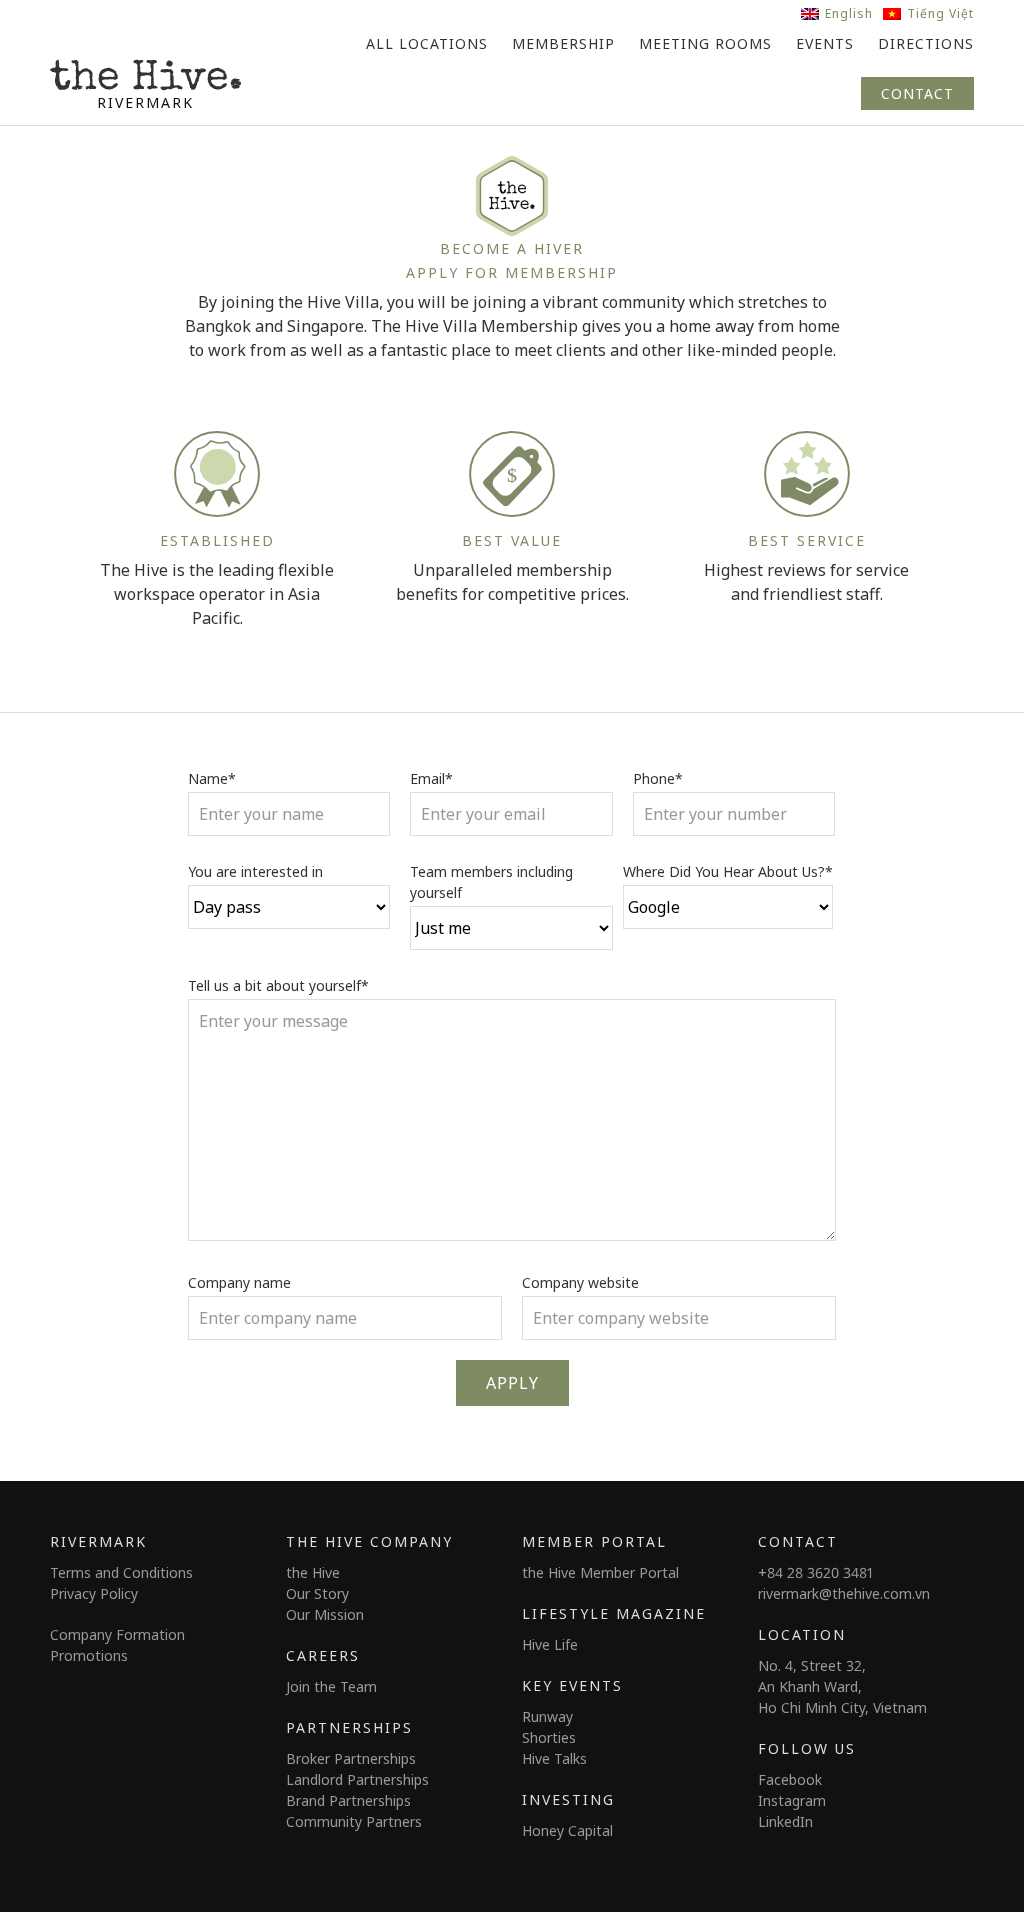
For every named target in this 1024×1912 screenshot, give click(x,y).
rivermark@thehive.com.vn (844, 1593)
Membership (563, 43)
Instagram (792, 1800)
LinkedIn (785, 1821)
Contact (917, 93)
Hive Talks (554, 1758)
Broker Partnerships (351, 1758)
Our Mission (325, 1614)
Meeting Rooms (705, 43)
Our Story (317, 1593)
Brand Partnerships (348, 1800)
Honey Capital (567, 1830)
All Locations (427, 43)
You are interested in (255, 871)
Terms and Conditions (121, 1572)
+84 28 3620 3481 (815, 1572)
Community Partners (354, 1821)
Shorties (549, 1737)
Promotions (89, 1655)
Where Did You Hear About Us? (728, 871)
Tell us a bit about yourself (278, 985)
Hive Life (550, 1644)
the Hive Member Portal (600, 1572)
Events (825, 43)
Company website (580, 1282)
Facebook (790, 1779)
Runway (547, 1716)
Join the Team (331, 1686)
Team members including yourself (491, 882)
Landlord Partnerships (357, 1779)
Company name (239, 1282)
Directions (926, 43)
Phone (658, 778)
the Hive (313, 1572)
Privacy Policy (94, 1593)
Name (212, 778)
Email (431, 778)
